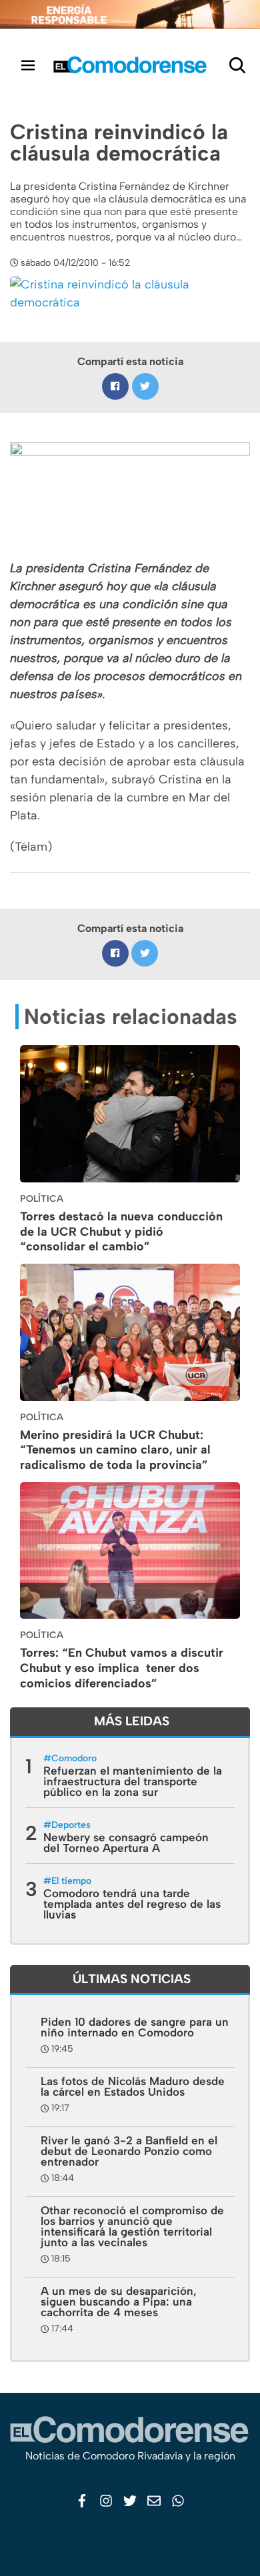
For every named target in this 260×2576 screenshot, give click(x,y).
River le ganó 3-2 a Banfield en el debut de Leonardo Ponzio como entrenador (129, 2151)
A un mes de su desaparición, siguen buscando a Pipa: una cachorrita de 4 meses (119, 2302)
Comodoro (74, 1758)
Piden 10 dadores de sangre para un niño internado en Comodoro (135, 2027)
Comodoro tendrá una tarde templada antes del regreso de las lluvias (132, 1904)
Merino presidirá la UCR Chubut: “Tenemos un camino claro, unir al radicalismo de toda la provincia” (115, 1450)
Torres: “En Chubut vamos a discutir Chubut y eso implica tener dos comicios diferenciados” (122, 1668)
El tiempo (71, 1881)
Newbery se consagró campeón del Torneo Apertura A (126, 1843)
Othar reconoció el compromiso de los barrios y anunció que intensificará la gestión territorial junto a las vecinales (132, 2226)
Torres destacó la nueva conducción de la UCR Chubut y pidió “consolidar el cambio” (121, 1232)
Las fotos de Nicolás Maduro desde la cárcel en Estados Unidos (133, 2086)
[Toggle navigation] (28, 65)
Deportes (71, 1825)
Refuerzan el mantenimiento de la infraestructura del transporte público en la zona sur (133, 1781)
